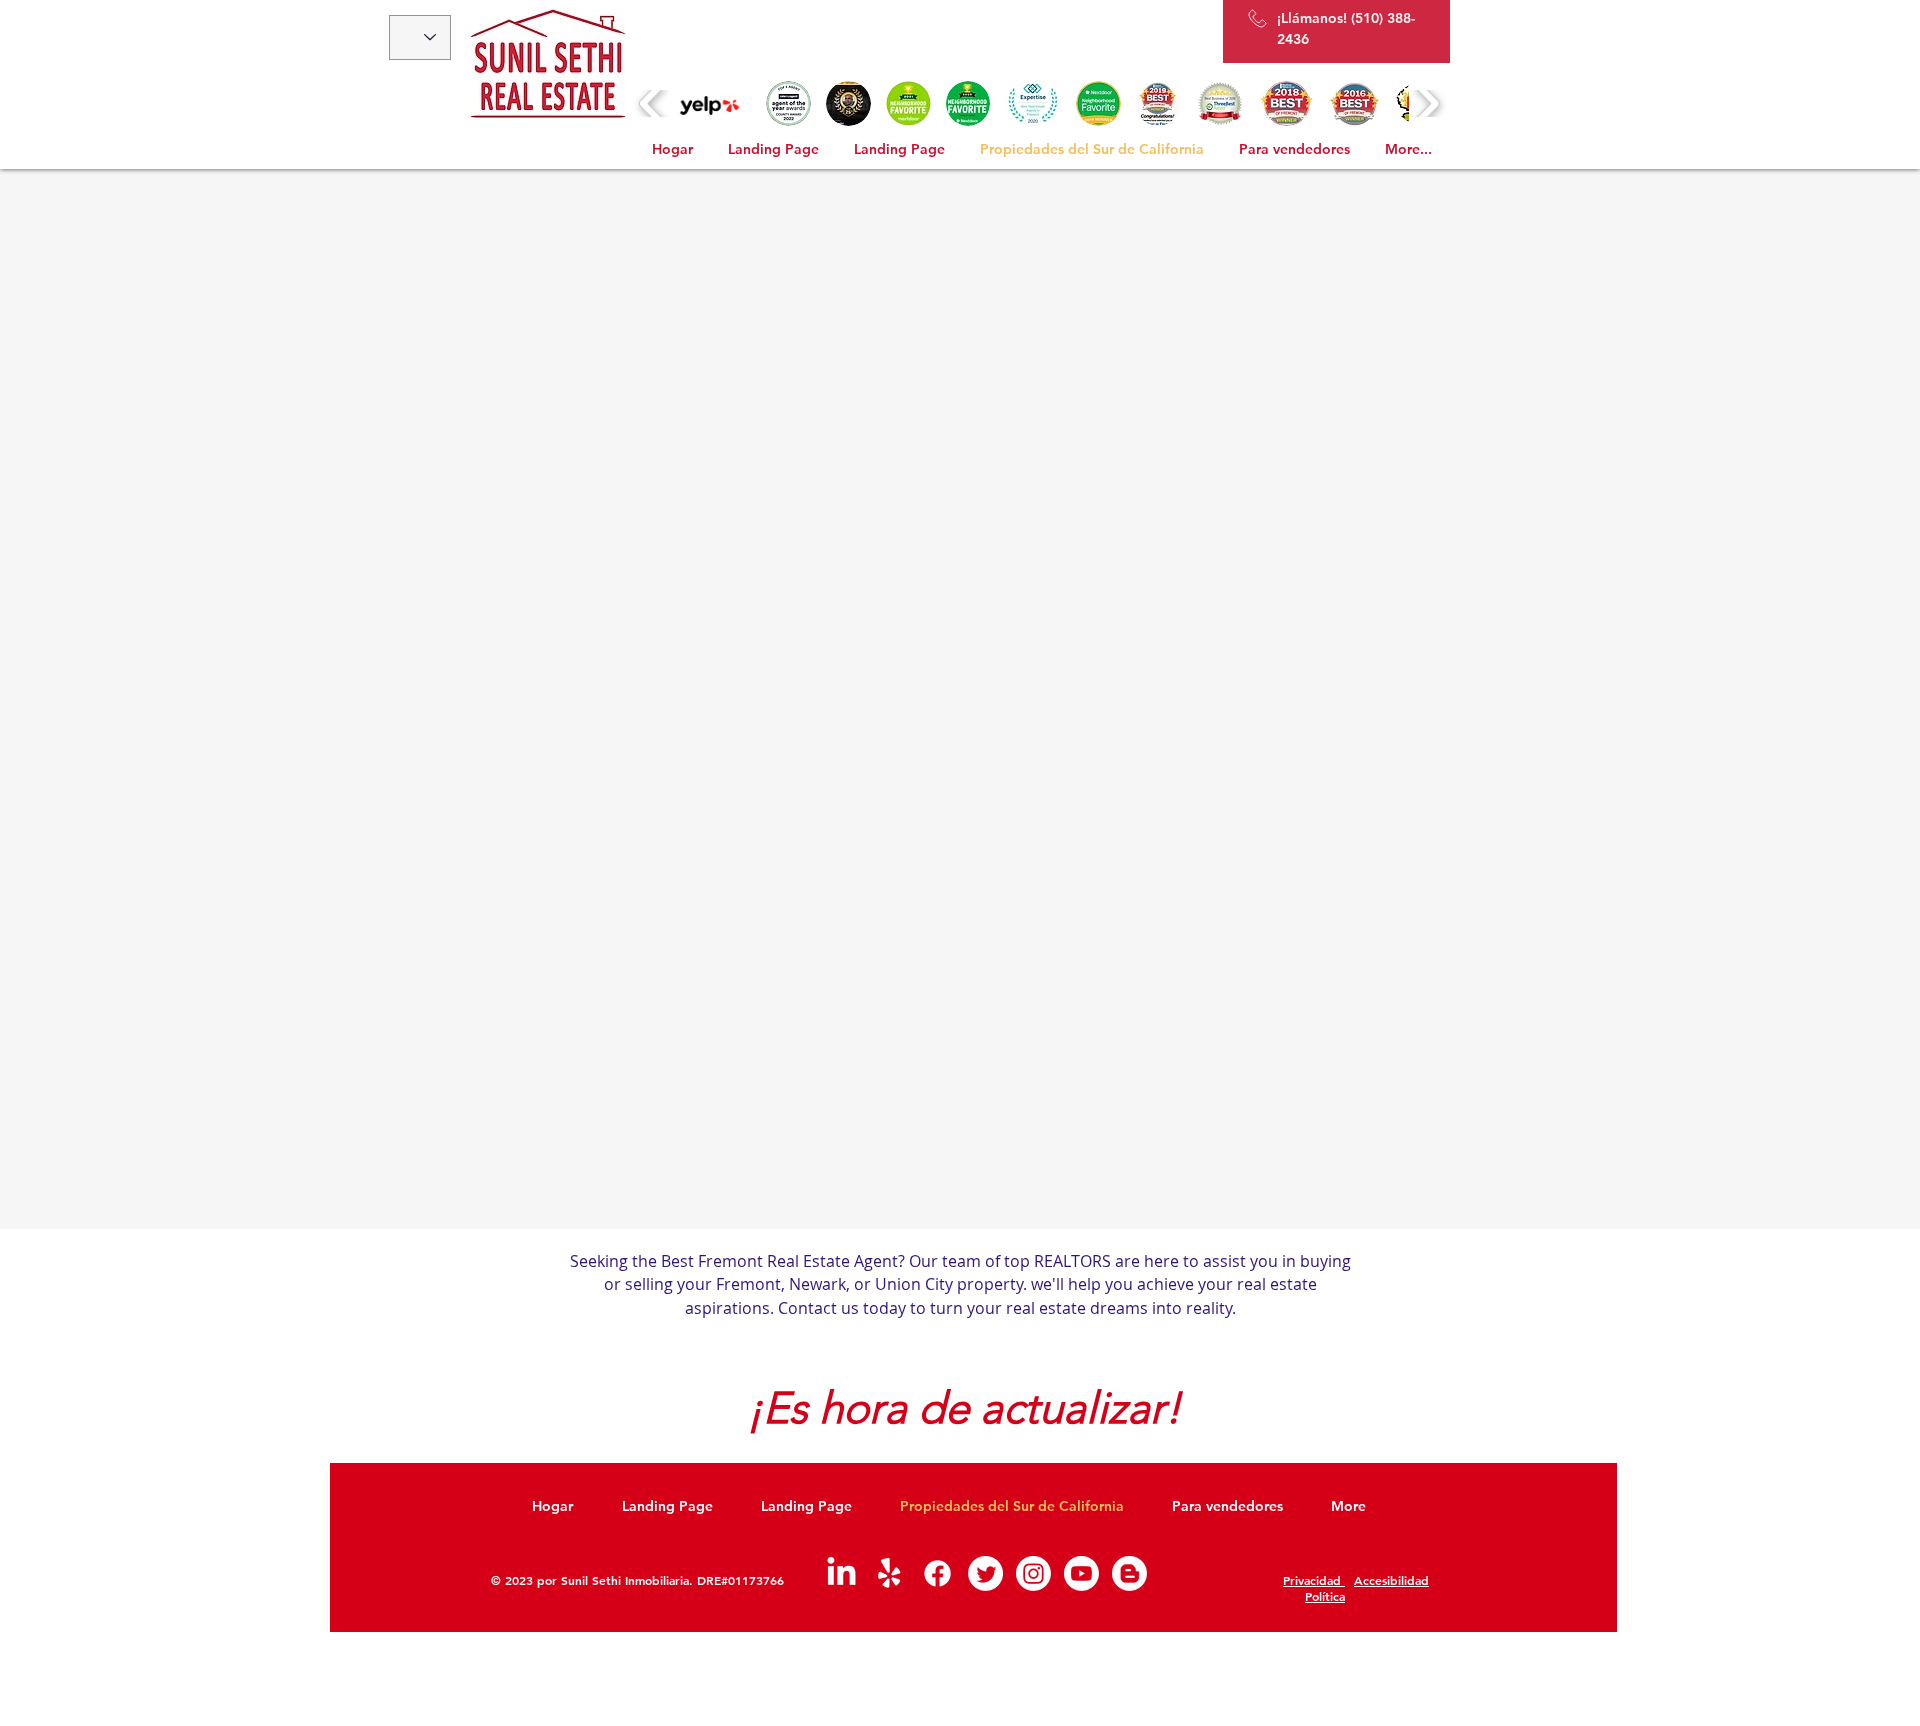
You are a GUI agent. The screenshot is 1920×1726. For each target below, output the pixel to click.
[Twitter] (985, 1573)
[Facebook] (937, 1573)
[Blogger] (1129, 1573)
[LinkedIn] (841, 1573)
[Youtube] (1081, 1573)
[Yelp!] (889, 1573)
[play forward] (1426, 103)
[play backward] (652, 103)
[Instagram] (1033, 1573)
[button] (710, 103)
